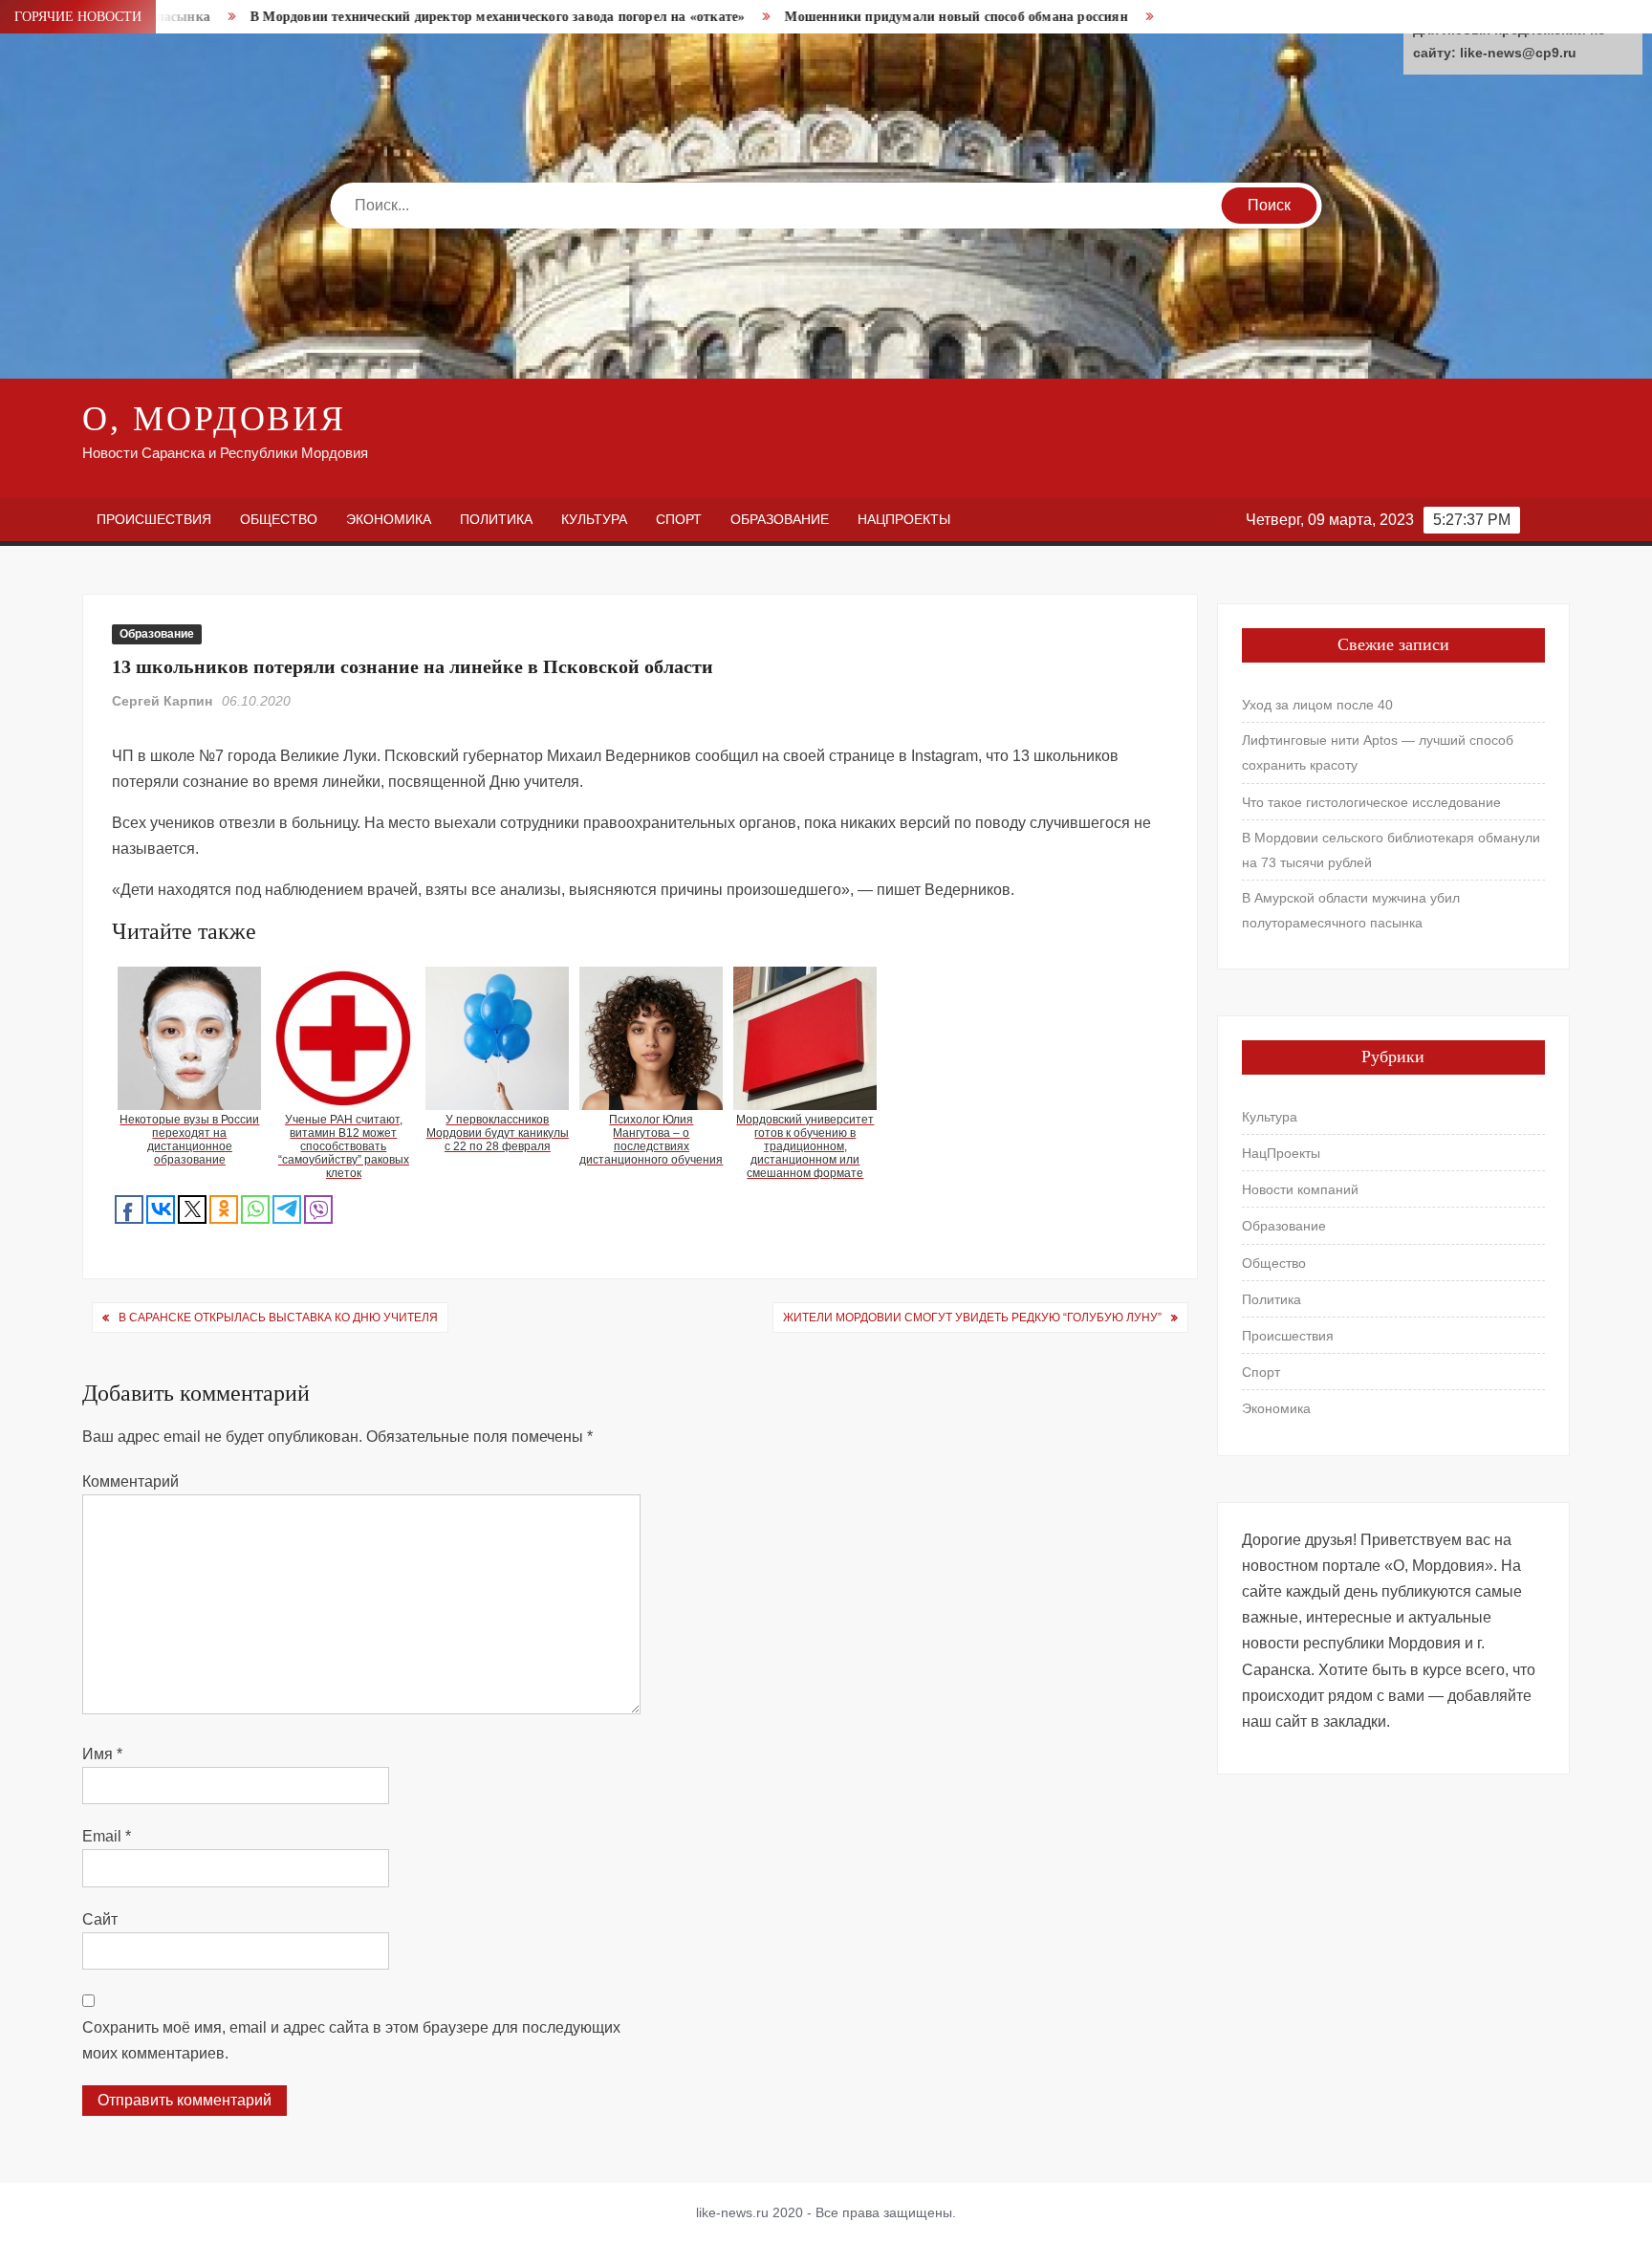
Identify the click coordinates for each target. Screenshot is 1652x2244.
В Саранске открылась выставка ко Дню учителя (278, 1318)
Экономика (389, 519)
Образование (780, 519)
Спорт (679, 519)
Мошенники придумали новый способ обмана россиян (858, 17)
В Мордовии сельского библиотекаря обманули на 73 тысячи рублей (1391, 850)
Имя (102, 1754)
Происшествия (154, 519)
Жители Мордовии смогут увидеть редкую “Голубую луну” (972, 1318)
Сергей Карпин (162, 701)
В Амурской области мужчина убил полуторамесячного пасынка (1351, 910)
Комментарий (130, 1481)
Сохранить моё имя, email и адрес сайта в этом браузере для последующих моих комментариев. (351, 2040)
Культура (594, 519)
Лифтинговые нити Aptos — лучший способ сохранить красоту (1378, 752)
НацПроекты (904, 519)
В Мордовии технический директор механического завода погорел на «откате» (399, 17)
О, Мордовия (214, 419)
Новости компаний (1300, 1189)
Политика (496, 519)
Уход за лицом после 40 (1317, 705)
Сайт (100, 1919)
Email (107, 1836)
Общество (279, 519)
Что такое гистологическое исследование (1371, 802)
